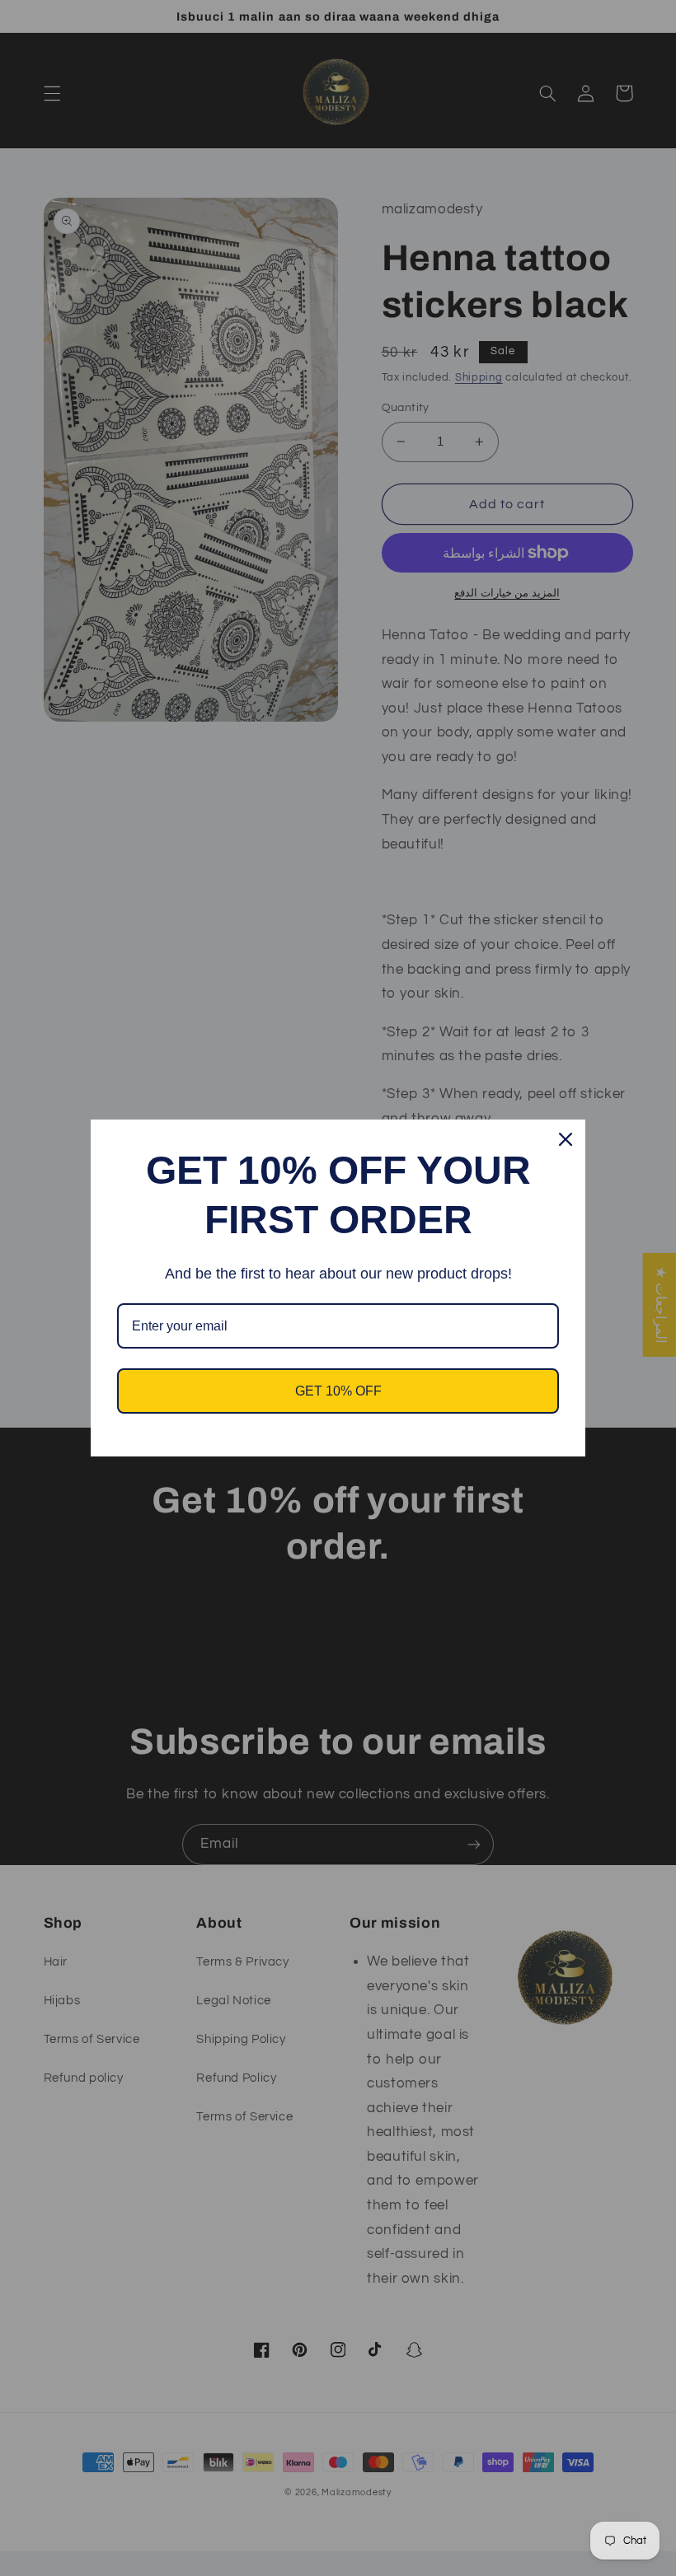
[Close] (566, 1139)
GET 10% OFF (338, 1391)
